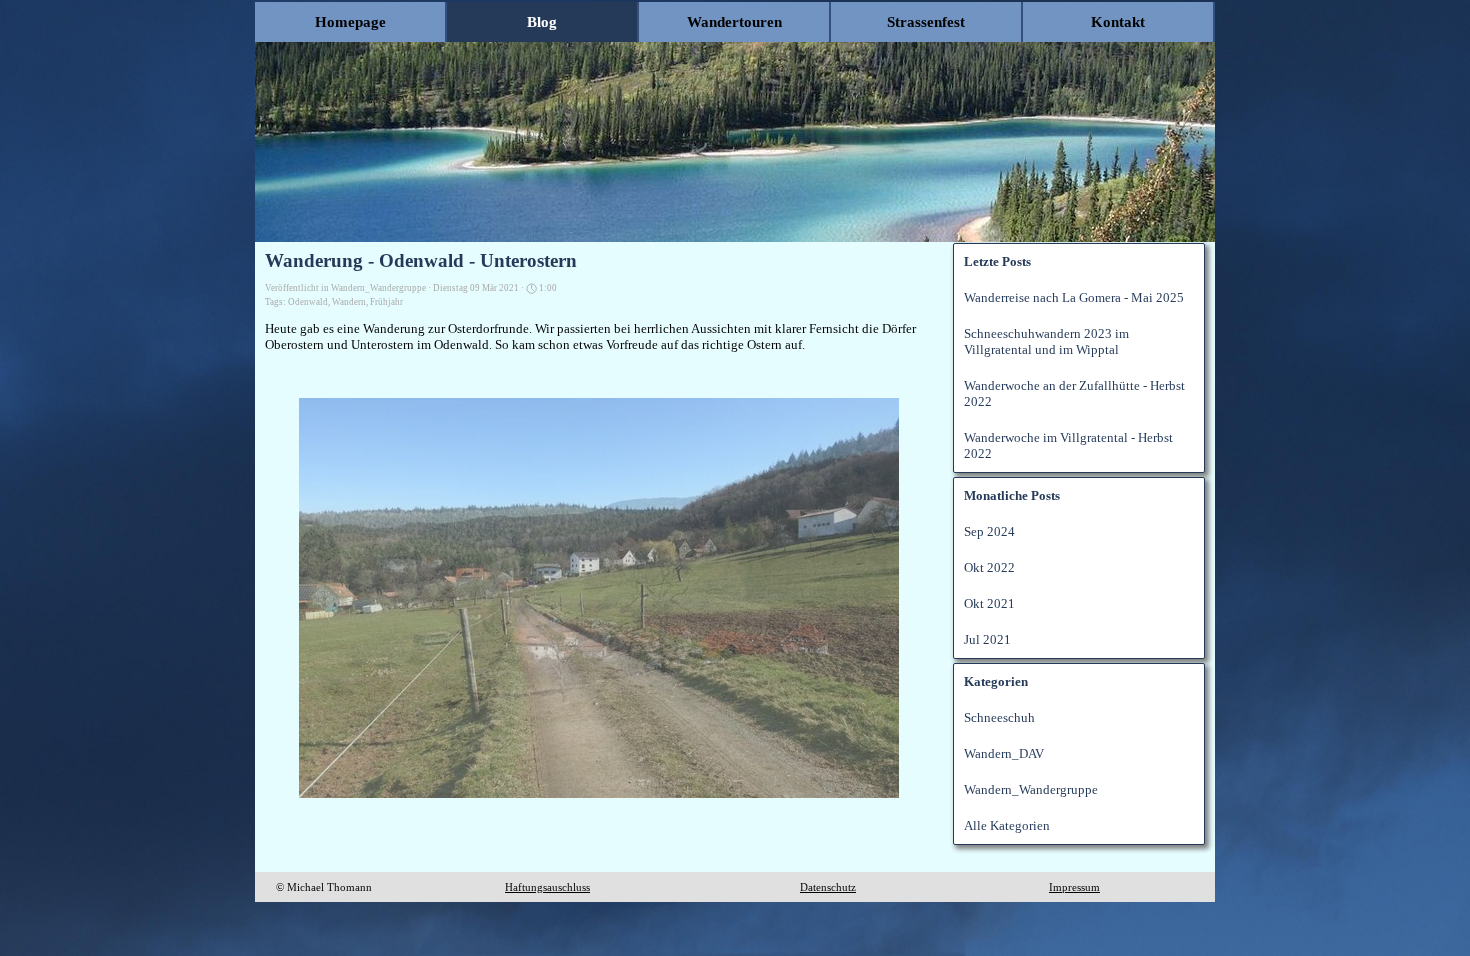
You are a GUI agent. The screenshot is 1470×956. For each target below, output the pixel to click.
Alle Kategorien (1007, 825)
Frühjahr (386, 302)
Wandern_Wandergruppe (1031, 789)
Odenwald (308, 302)
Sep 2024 (989, 531)
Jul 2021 (987, 639)
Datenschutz (828, 887)
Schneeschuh (999, 717)
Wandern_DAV (1004, 753)
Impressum (1074, 887)
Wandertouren (734, 22)
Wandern (349, 302)
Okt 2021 (989, 603)
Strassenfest (926, 22)
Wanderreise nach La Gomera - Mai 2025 (1074, 297)
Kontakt (1118, 22)
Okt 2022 (989, 567)
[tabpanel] (356, 887)
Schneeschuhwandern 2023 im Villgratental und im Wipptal (1046, 341)
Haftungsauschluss (547, 887)
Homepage (350, 22)
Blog (542, 22)
